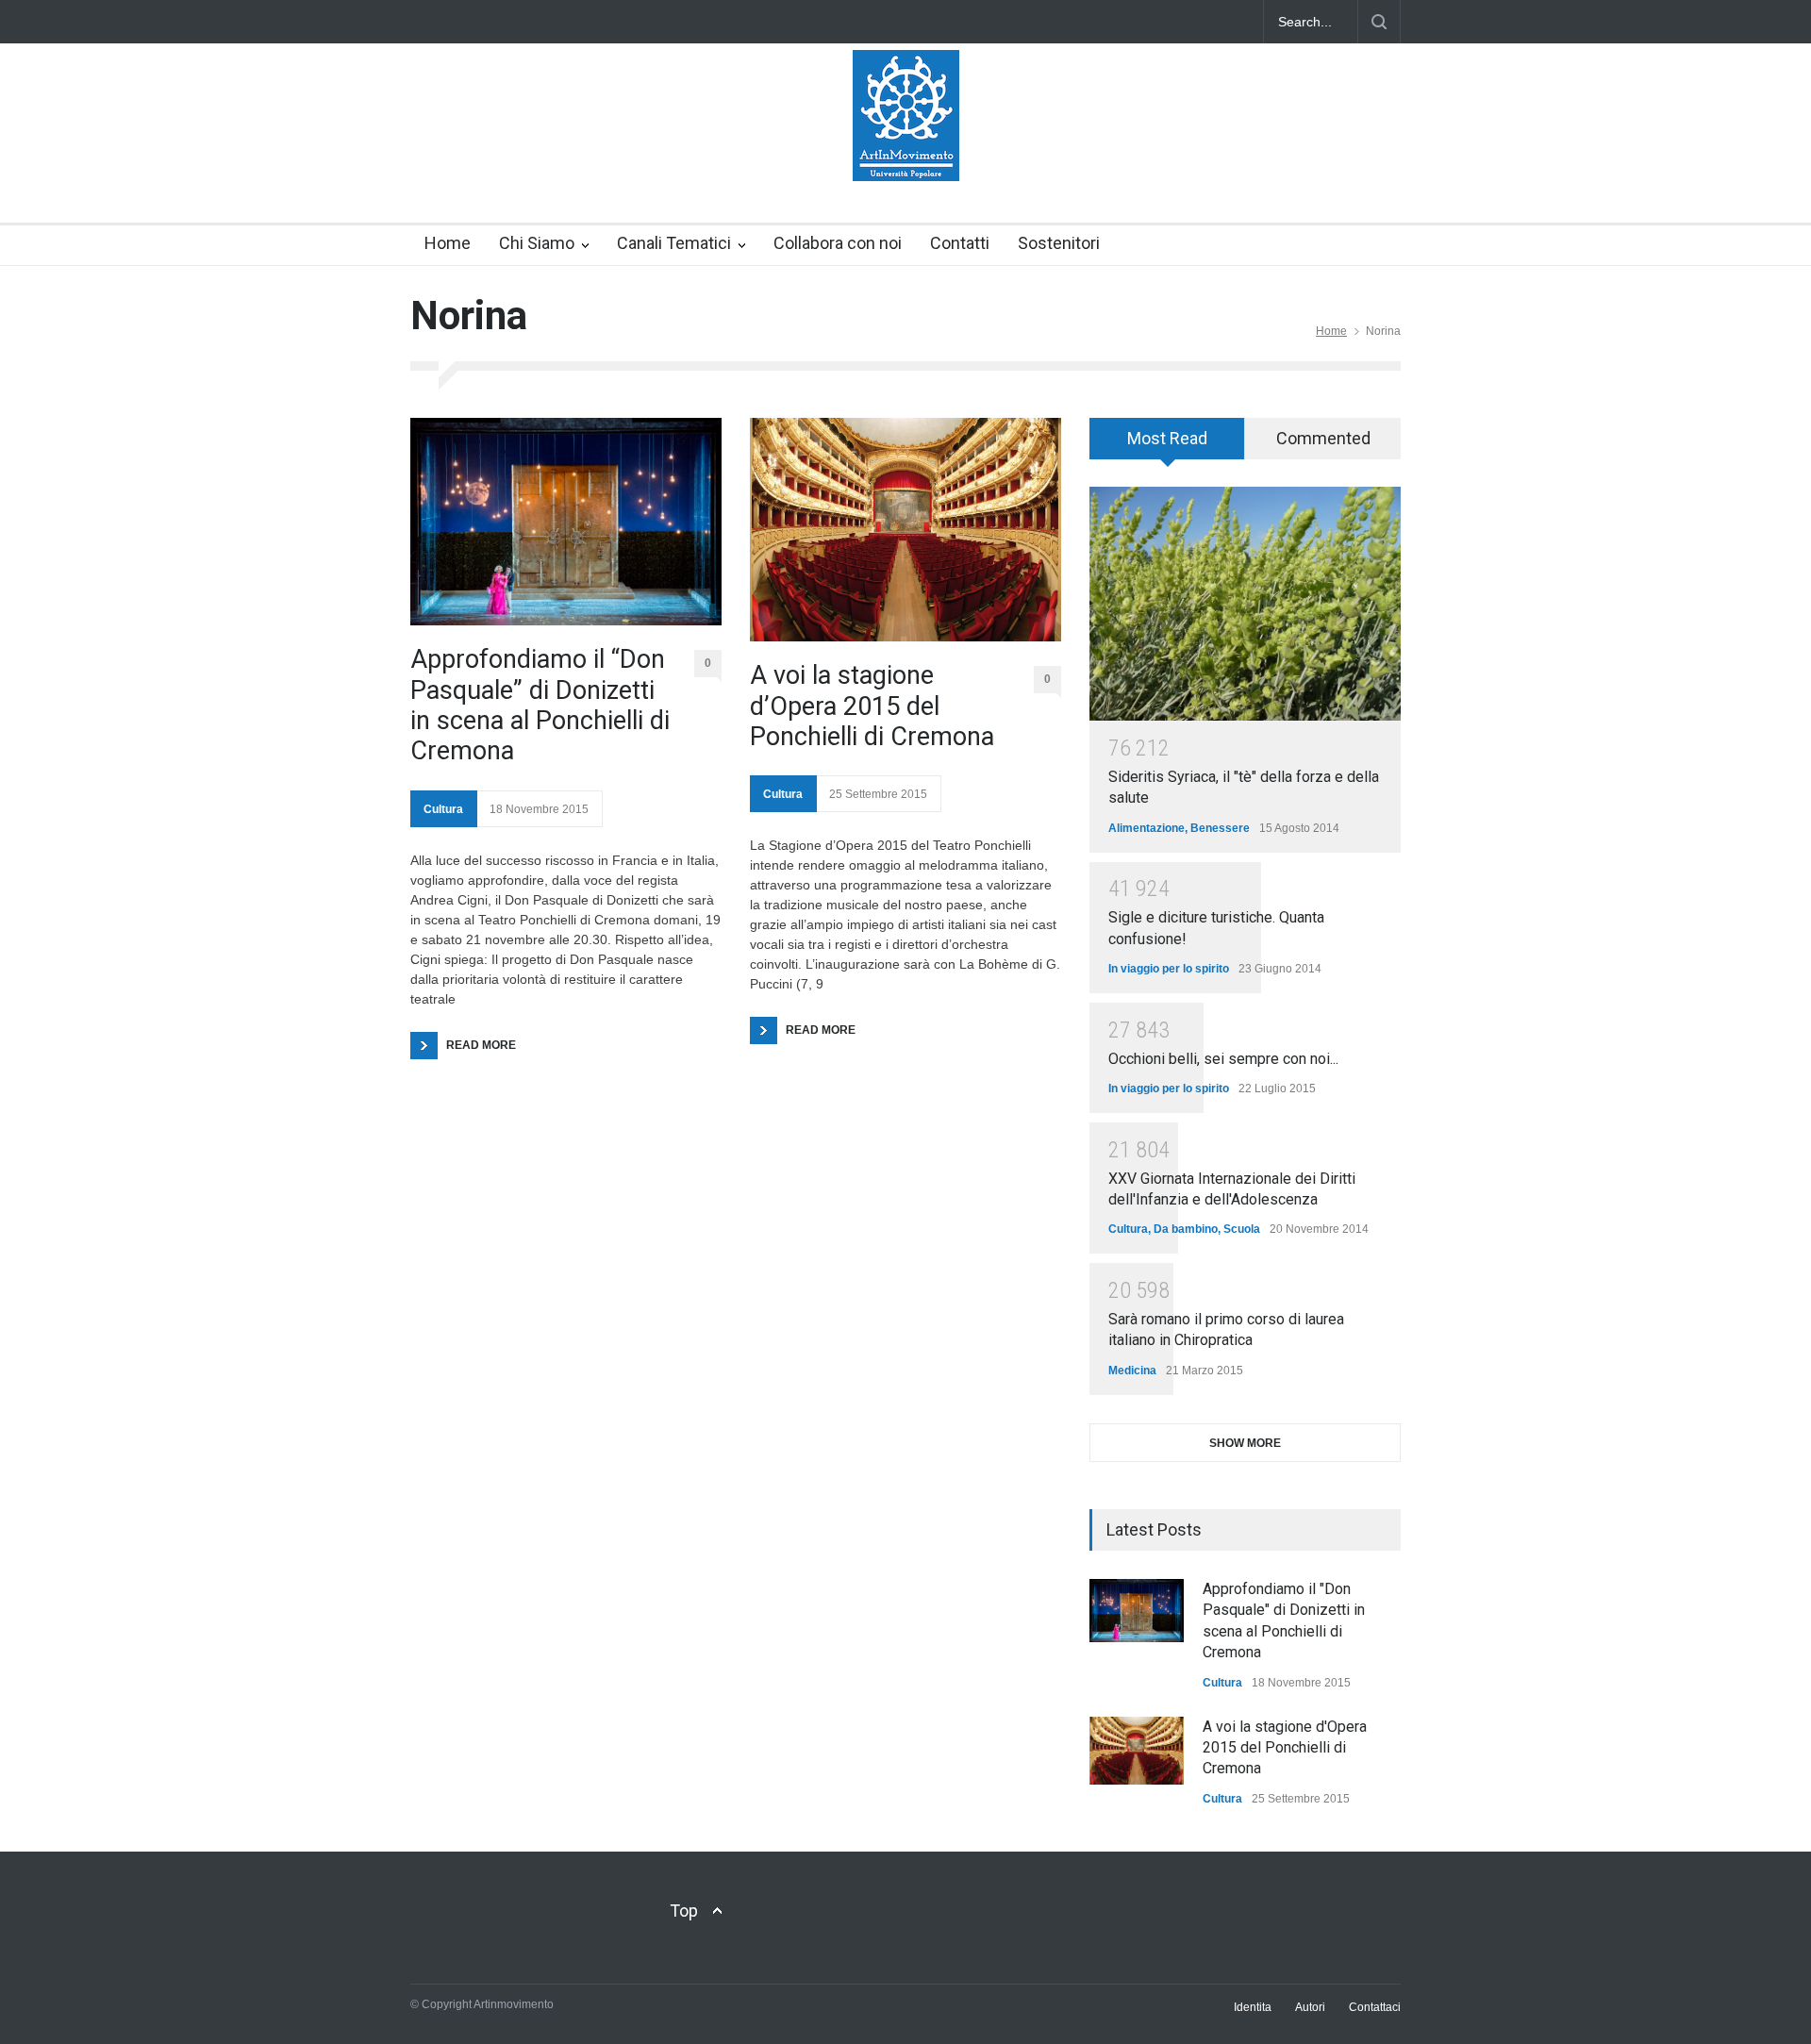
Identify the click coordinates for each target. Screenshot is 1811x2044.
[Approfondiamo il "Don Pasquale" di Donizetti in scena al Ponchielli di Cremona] (1137, 1611)
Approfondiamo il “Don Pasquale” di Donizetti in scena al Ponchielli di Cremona (540, 705)
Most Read (1167, 438)
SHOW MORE (1245, 1443)
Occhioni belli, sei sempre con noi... (1223, 1059)
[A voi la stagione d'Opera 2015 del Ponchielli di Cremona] (1137, 1751)
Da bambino (1186, 1229)
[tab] (1167, 445)
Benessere (1220, 828)
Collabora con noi (838, 243)
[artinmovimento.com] (906, 150)
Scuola (1242, 1229)
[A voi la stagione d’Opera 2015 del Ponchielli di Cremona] (905, 530)
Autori (1310, 2007)
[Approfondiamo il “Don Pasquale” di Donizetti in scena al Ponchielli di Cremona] (566, 522)
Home (448, 243)
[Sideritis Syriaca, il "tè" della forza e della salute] (1245, 604)
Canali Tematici (674, 243)
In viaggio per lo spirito (1169, 969)
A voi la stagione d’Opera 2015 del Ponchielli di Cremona (872, 706)
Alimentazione (1146, 828)
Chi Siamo (537, 243)
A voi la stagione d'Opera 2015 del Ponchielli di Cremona (1285, 1748)
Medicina (1132, 1371)
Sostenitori (1059, 243)
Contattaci (1375, 2007)
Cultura (443, 809)
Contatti (960, 243)
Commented (1323, 438)
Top (684, 1911)
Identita (1253, 2007)
